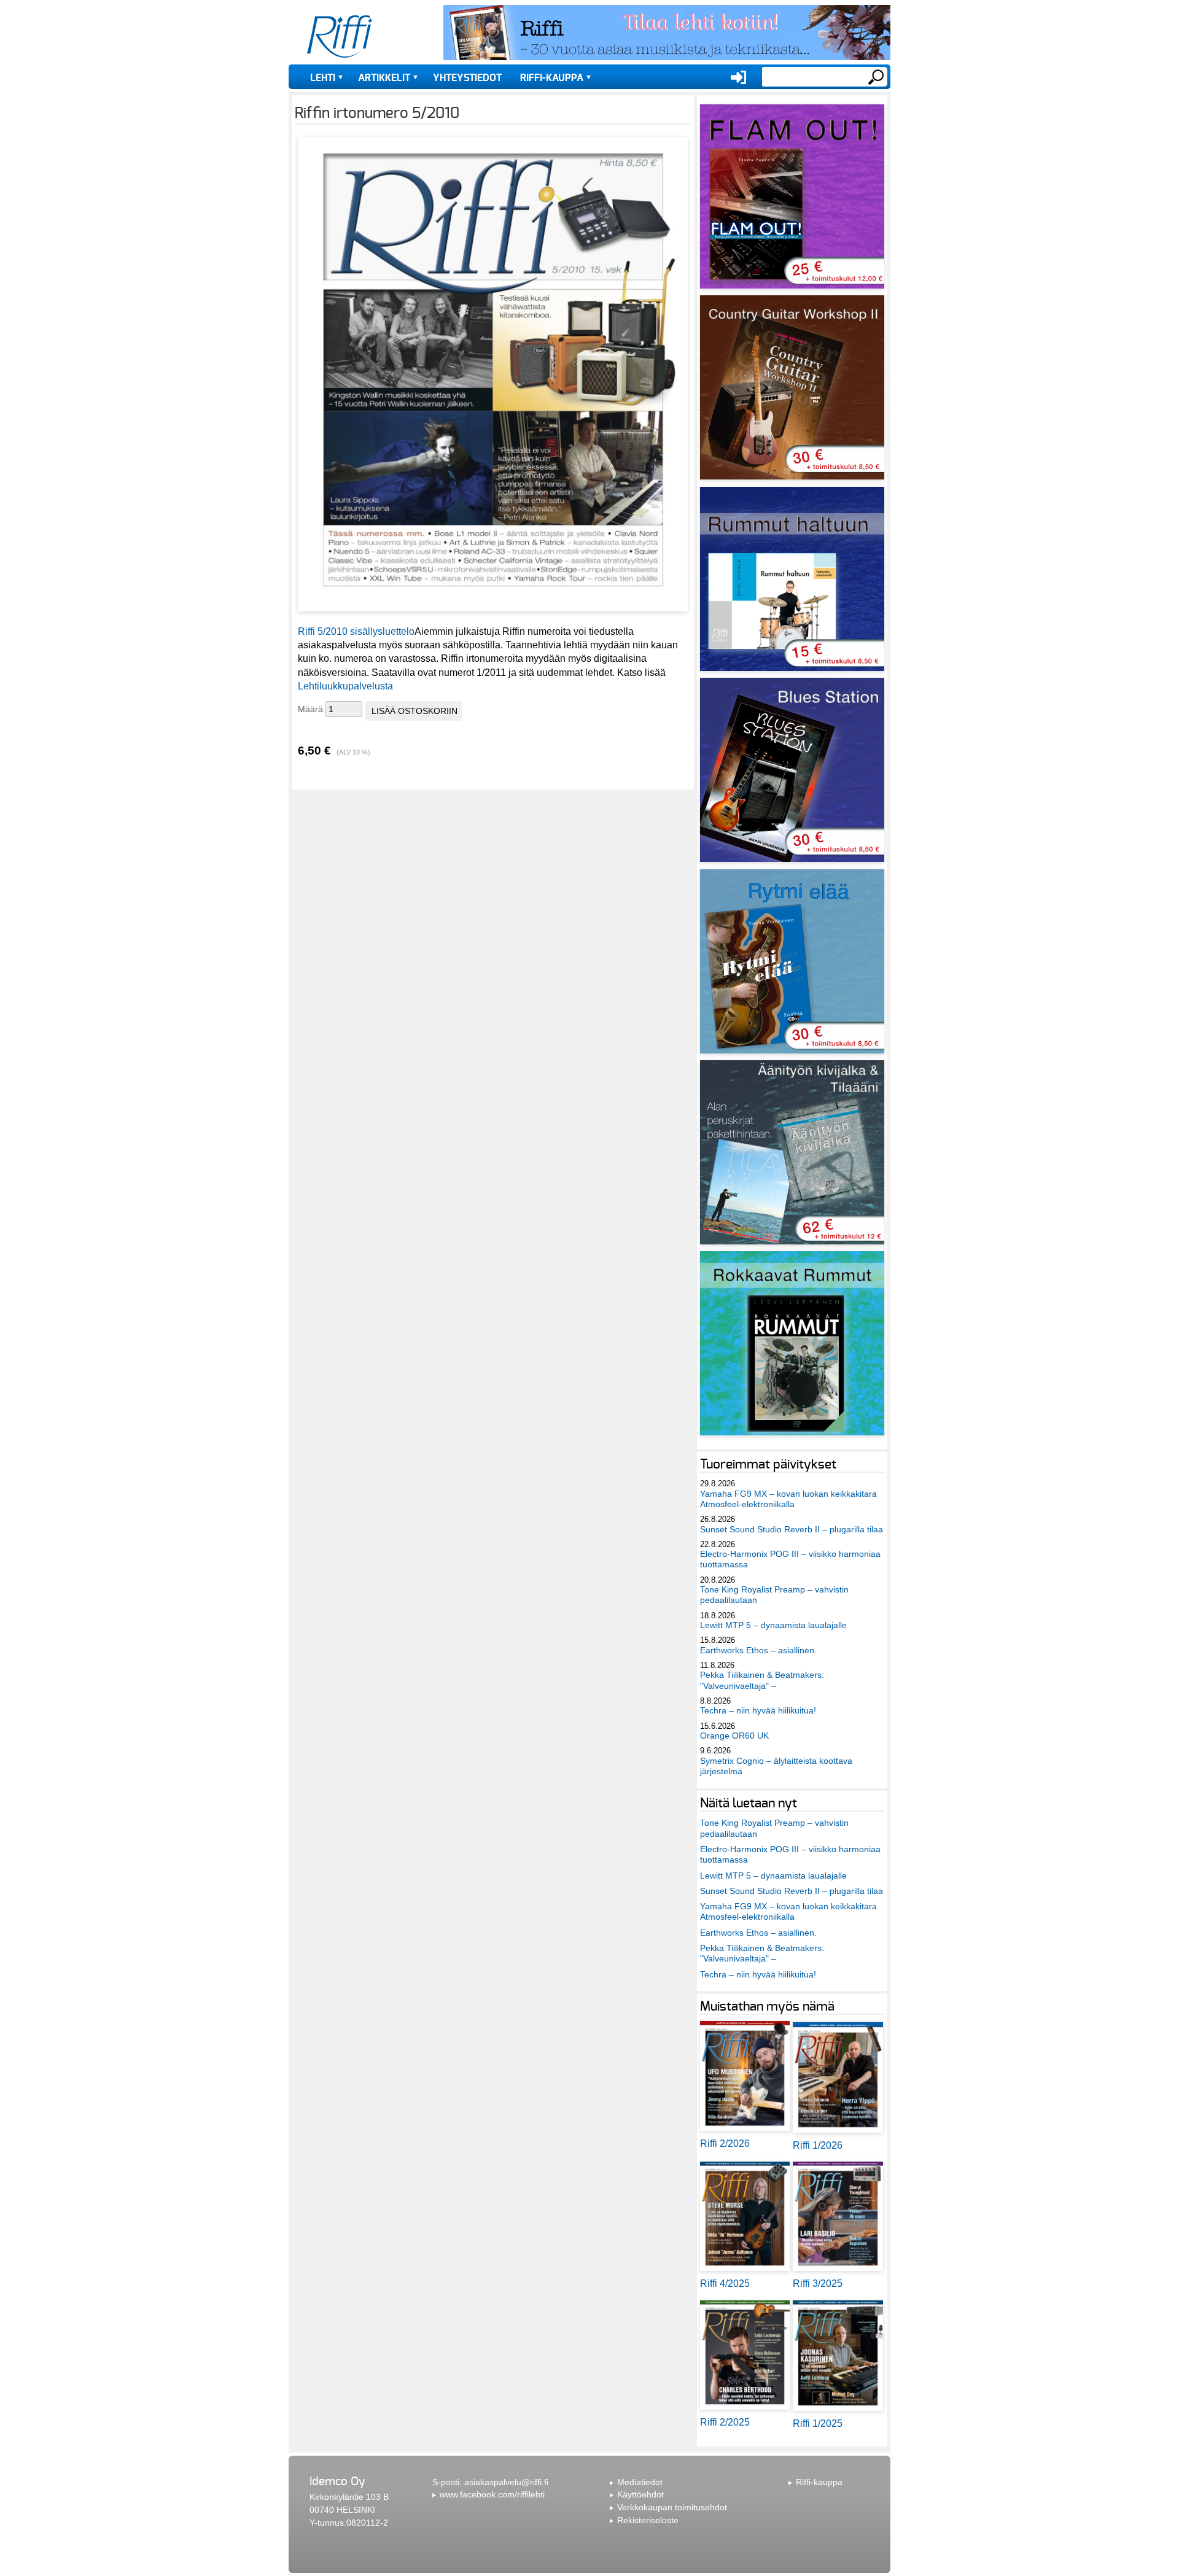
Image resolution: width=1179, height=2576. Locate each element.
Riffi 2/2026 (725, 2143)
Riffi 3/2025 (818, 2283)
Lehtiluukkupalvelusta (345, 686)
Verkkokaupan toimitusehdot (672, 2507)
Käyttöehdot (640, 2494)
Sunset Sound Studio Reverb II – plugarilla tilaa (792, 1529)
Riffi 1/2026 (818, 2145)
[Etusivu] (340, 37)
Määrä (310, 709)
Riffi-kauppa (552, 78)
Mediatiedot (640, 2482)
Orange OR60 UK (734, 1736)
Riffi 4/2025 (725, 2283)
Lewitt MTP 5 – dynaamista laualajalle (773, 1625)
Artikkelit (384, 78)
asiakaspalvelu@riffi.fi (506, 2482)
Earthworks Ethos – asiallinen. (758, 1650)
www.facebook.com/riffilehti (492, 2494)
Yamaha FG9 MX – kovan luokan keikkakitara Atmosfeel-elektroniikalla (788, 1499)
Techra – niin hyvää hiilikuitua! (758, 1710)
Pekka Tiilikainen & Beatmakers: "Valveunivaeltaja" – (762, 1680)
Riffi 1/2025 (818, 2423)
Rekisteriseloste (648, 2520)
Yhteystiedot (467, 78)
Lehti (323, 78)
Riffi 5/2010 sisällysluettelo (356, 631)
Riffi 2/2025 (725, 2422)
